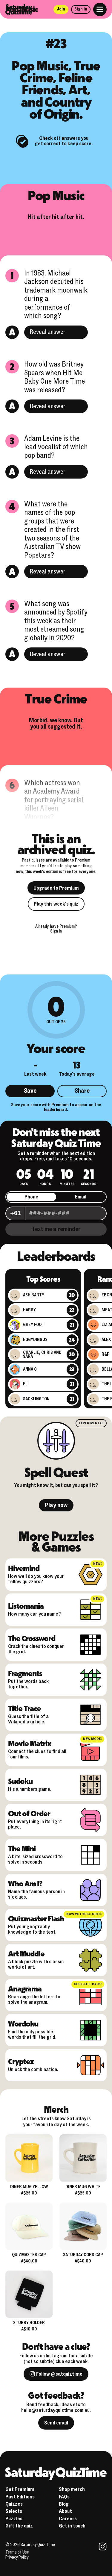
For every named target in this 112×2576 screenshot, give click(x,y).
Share (82, 1091)
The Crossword (32, 1638)
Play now (56, 1505)
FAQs (64, 2497)
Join (61, 9)
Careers (68, 2519)
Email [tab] (81, 1197)
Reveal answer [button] (47, 332)
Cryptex (21, 2061)
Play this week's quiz (56, 904)
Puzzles (14, 2519)
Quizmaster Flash (36, 1918)
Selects (14, 2511)
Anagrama (25, 1988)
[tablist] (56, 1197)
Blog (64, 2504)
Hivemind (24, 1568)
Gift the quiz (19, 2526)
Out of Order (29, 1813)
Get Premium (20, 2489)
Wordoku (23, 2023)
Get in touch (72, 2526)
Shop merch (72, 2489)
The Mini (22, 1848)
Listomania (26, 1606)
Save (30, 1091)
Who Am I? (25, 1883)
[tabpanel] (56, 1213)
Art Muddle (26, 1953)
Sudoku (20, 1781)
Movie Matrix (29, 1743)
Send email (56, 2423)
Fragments (25, 1673)
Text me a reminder (56, 1229)
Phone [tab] (31, 1197)
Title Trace (24, 1708)
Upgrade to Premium (56, 888)
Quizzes (14, 2504)
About (65, 2511)
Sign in (81, 9)
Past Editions (20, 2497)
